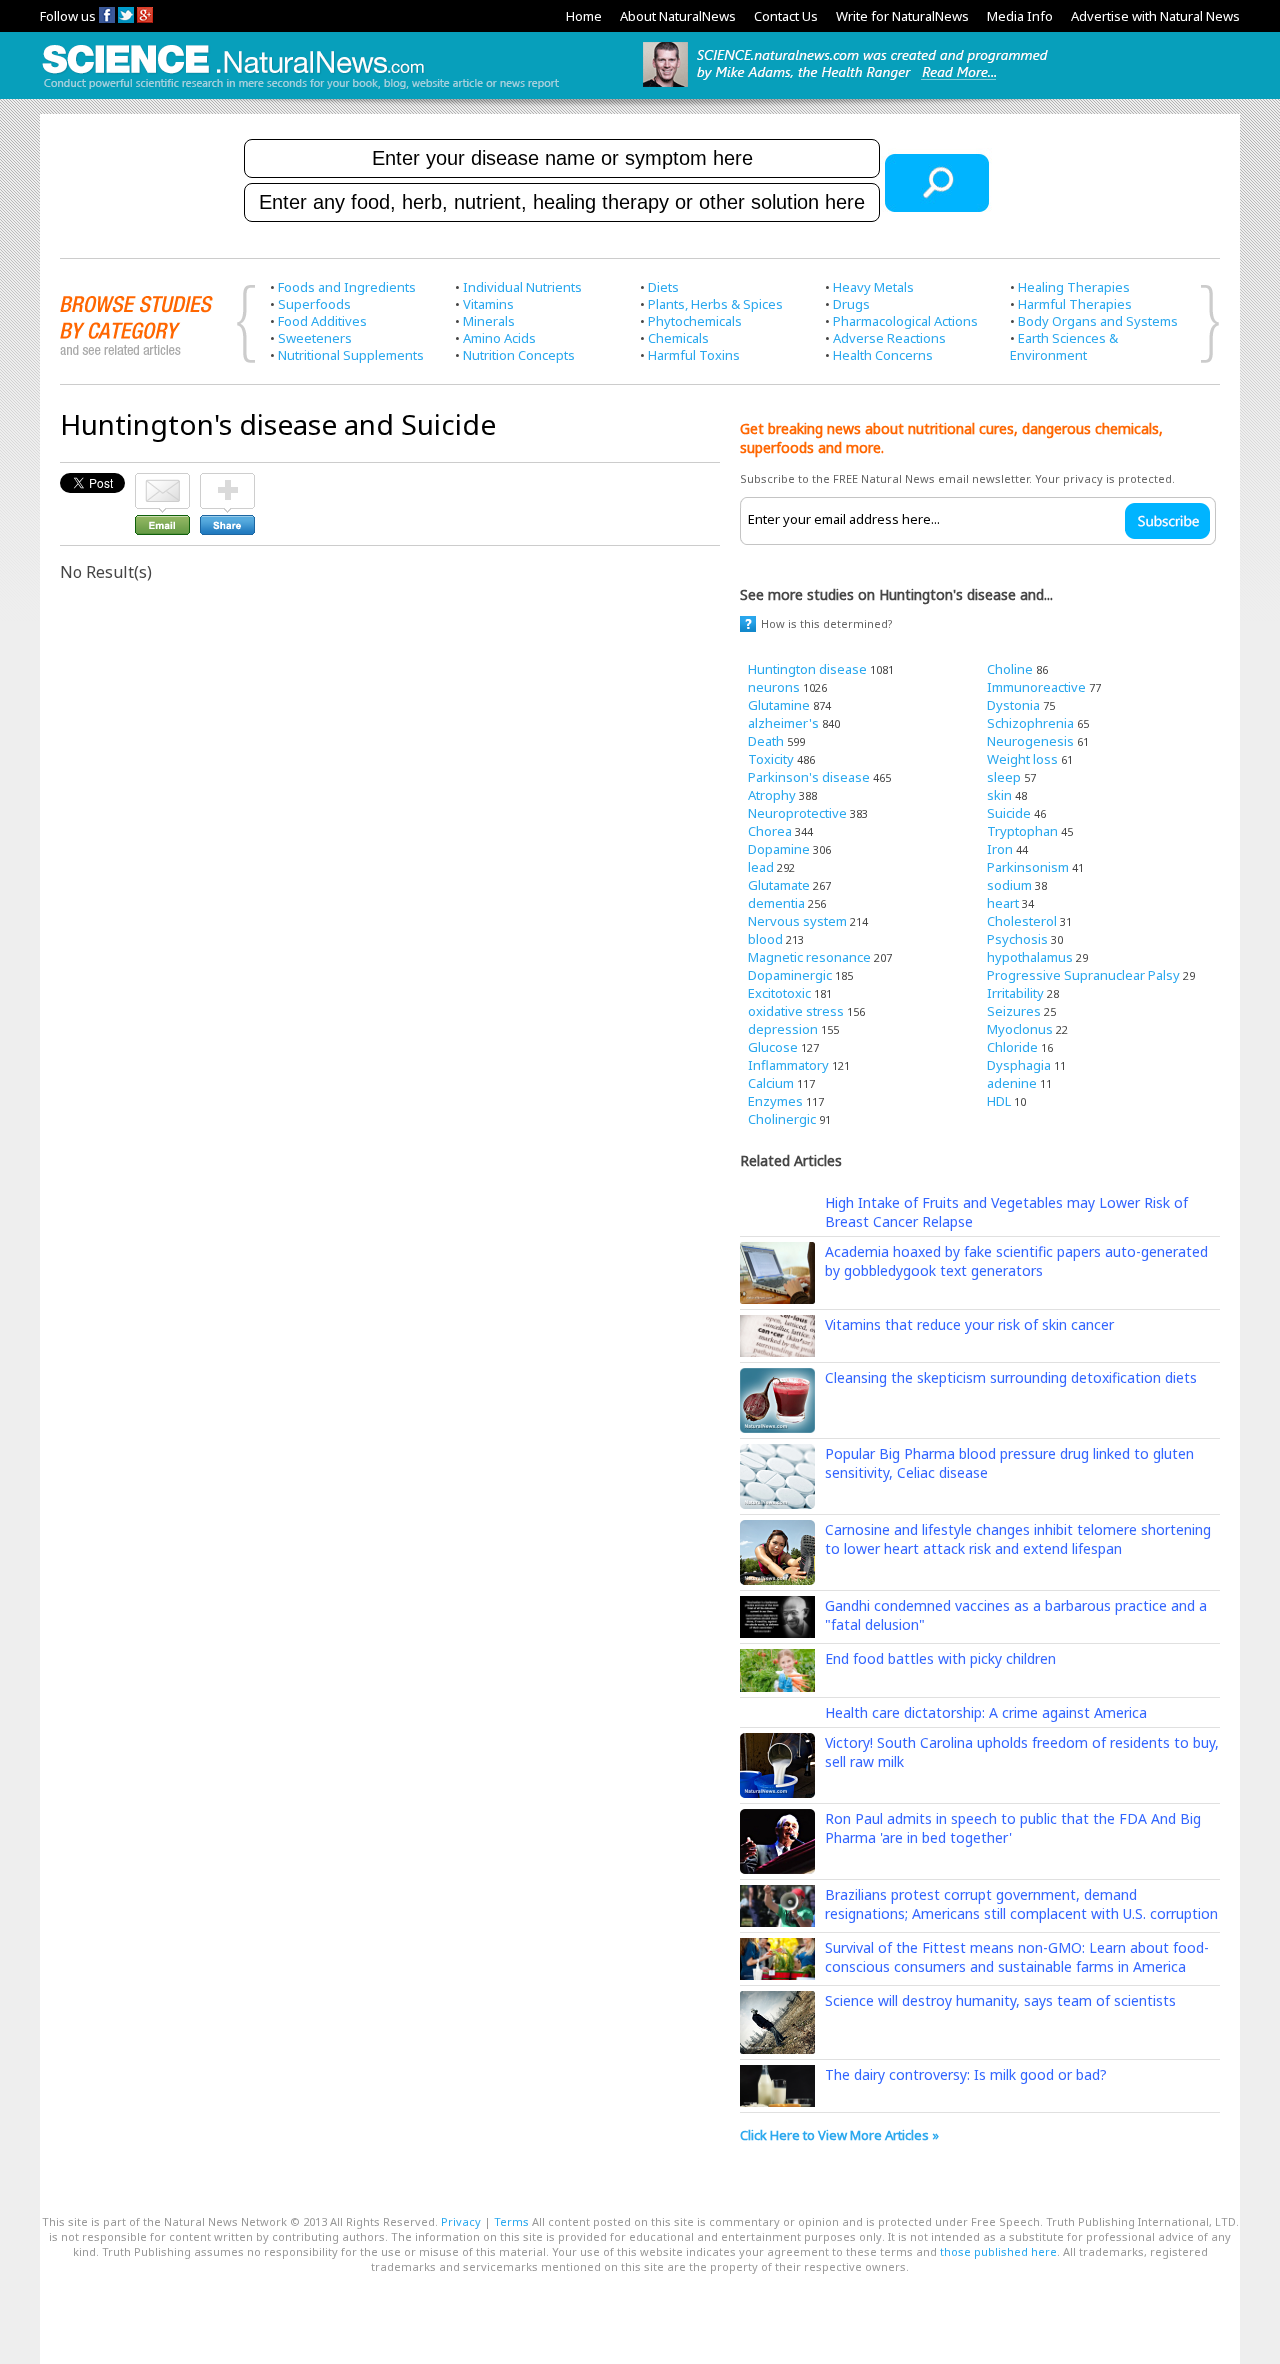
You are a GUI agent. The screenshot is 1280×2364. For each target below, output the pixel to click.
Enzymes (775, 1101)
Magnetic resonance (809, 957)
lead (761, 867)
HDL (999, 1101)
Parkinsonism (1028, 867)
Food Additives (322, 321)
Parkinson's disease (809, 777)
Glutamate (779, 885)
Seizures (1014, 1011)
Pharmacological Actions (905, 321)
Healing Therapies (1074, 287)
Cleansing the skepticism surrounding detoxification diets (1011, 1377)
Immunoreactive (1036, 687)
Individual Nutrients (522, 287)
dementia (776, 903)
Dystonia (1013, 705)
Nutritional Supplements (351, 355)
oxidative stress (796, 1011)
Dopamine (779, 849)
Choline (1010, 669)
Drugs (851, 304)
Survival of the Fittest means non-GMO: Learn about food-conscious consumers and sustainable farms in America (1017, 1957)
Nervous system (797, 921)
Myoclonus (1020, 1029)
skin (999, 795)
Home (584, 16)
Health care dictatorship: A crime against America (986, 1712)
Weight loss (1022, 759)
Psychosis (1017, 939)
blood (765, 939)
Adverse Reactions (889, 338)
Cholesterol (1022, 921)
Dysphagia (1019, 1065)
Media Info (1020, 16)
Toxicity (771, 759)
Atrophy (772, 795)
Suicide (1009, 813)
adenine (1012, 1083)
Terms (511, 2221)
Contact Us (786, 16)
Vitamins (488, 304)
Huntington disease (807, 669)
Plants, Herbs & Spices (715, 304)
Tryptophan (1022, 831)
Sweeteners (315, 338)
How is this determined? (827, 623)
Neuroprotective (797, 813)
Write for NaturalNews (902, 16)
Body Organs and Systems (1098, 321)
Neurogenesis (1030, 741)
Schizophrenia (1030, 723)
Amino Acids (499, 338)
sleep (1004, 777)
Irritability (1015, 993)
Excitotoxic (779, 993)
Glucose (773, 1047)
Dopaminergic (790, 975)
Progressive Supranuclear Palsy (1083, 975)
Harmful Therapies (1075, 304)
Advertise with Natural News (1155, 16)
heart (1003, 903)
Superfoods (314, 304)
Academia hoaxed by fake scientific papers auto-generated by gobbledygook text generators (1016, 1261)
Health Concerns (883, 355)
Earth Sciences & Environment (1064, 346)
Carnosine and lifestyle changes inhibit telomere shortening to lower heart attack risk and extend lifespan (1018, 1539)
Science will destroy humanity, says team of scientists (1000, 2000)
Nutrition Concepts (519, 355)
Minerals (489, 321)
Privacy (461, 2221)
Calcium (771, 1083)
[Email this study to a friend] (162, 482)
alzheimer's (783, 723)
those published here (998, 2251)
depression (783, 1029)
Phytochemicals (695, 321)
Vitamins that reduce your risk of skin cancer (969, 1324)
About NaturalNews (678, 16)
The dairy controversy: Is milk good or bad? (966, 2074)
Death (766, 741)
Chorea (770, 831)
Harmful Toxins (694, 355)
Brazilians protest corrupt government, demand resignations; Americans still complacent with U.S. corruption (1021, 1904)
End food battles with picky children (940, 1658)
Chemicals (678, 338)
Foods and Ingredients (347, 287)
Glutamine (779, 705)
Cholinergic (782, 1119)
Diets (663, 287)
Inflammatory (788, 1065)
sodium (1009, 885)
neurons (774, 687)
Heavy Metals (873, 287)
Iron (1000, 849)
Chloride (1012, 1047)
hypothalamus (1030, 957)
